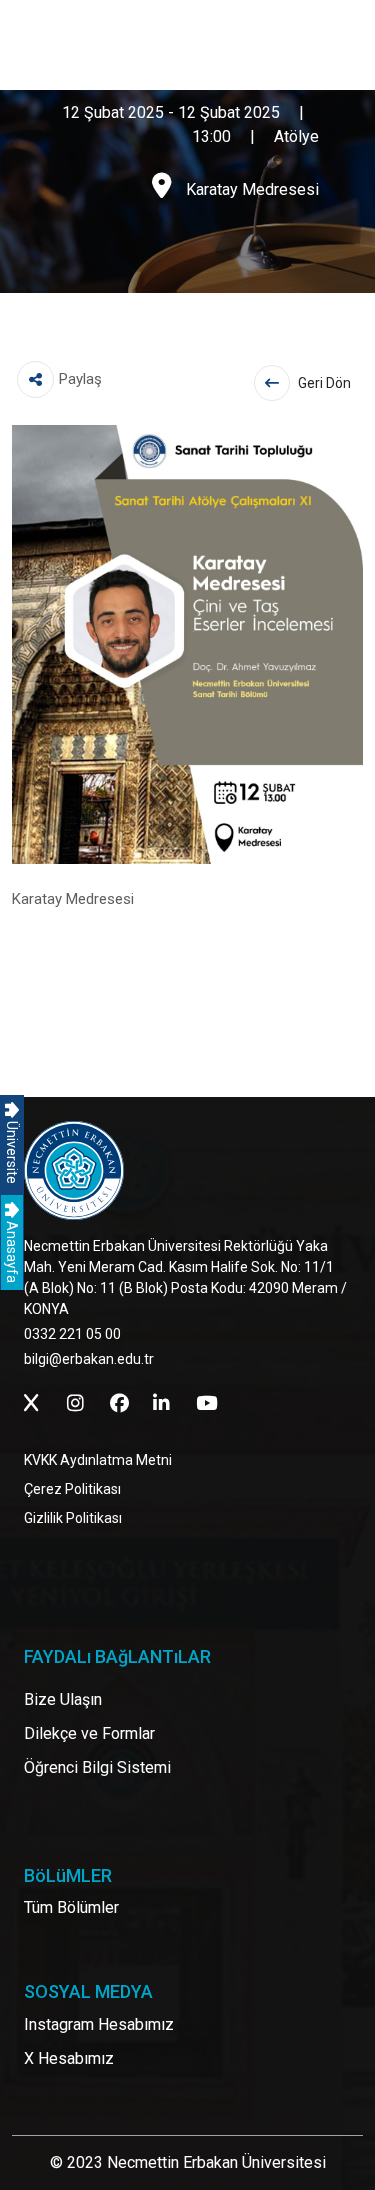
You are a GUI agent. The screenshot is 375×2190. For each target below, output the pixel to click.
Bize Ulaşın (63, 1699)
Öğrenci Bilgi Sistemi (97, 1767)
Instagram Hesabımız (99, 2024)
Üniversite (12, 1151)
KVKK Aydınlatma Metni (98, 1460)
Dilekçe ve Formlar (89, 1733)
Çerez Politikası (72, 1489)
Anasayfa (12, 1250)
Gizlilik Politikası (73, 1518)
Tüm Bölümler (71, 1907)
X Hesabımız (69, 2058)
